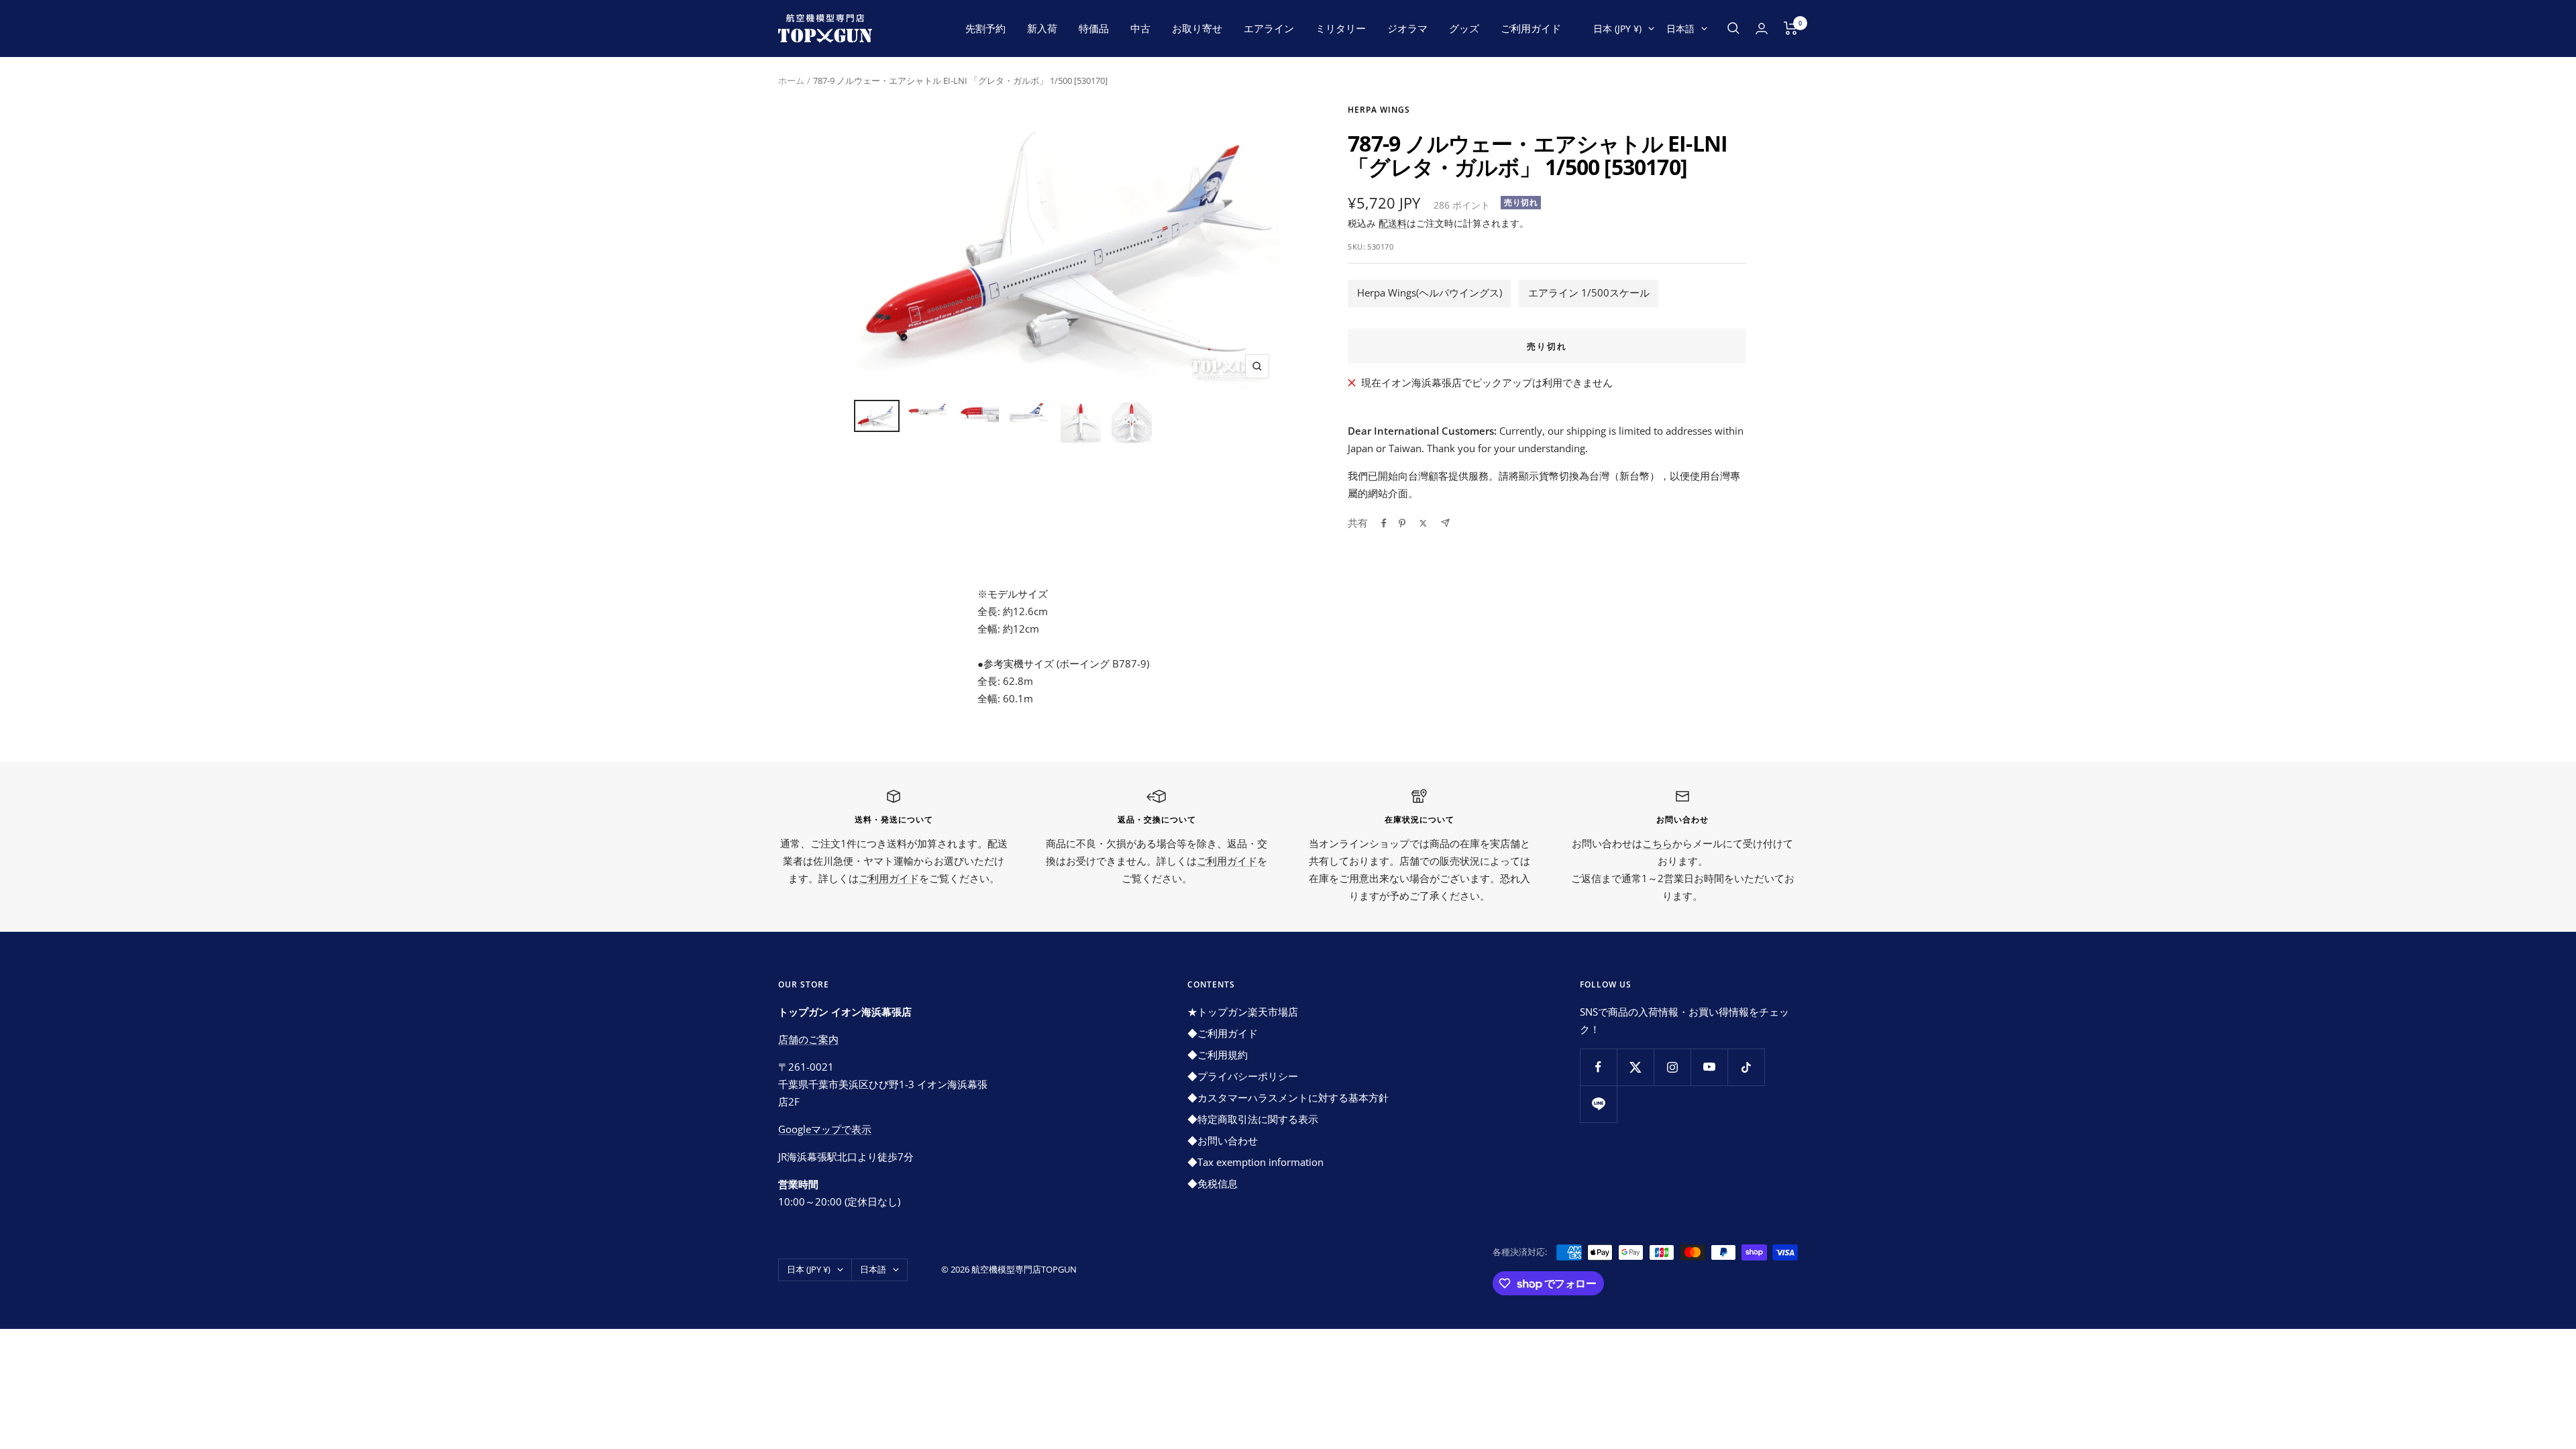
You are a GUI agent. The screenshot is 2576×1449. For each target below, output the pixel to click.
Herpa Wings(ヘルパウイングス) (1430, 292)
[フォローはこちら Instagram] (1672, 1067)
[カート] (1791, 28)
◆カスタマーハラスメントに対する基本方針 (1288, 1097)
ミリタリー (1341, 28)
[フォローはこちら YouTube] (1709, 1067)
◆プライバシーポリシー (1243, 1076)
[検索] (1733, 28)
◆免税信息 (1213, 1183)
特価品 (1094, 28)
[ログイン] (1762, 29)
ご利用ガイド (1531, 28)
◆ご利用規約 (1218, 1055)
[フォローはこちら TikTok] (1746, 1067)
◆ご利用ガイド (1223, 1033)
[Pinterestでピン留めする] (1402, 523)
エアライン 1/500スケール (1589, 292)
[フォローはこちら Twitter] (1635, 1067)
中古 (1140, 28)
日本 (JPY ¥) (1617, 29)
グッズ (1464, 28)
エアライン (1269, 28)
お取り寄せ (1197, 28)
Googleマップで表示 (825, 1129)
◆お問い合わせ (1223, 1140)
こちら (1657, 843)
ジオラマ (1407, 28)
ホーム (791, 80)
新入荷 (1042, 28)
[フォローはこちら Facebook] (1598, 1067)
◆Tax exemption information (1255, 1162)
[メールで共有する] (1445, 523)
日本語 (1680, 29)
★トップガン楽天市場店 (1243, 1012)
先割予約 (985, 28)
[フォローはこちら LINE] (1598, 1104)
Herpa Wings (1379, 110)
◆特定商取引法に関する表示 (1253, 1119)
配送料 (1393, 223)
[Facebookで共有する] (1384, 523)
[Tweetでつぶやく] (1423, 523)
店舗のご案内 (808, 1039)
